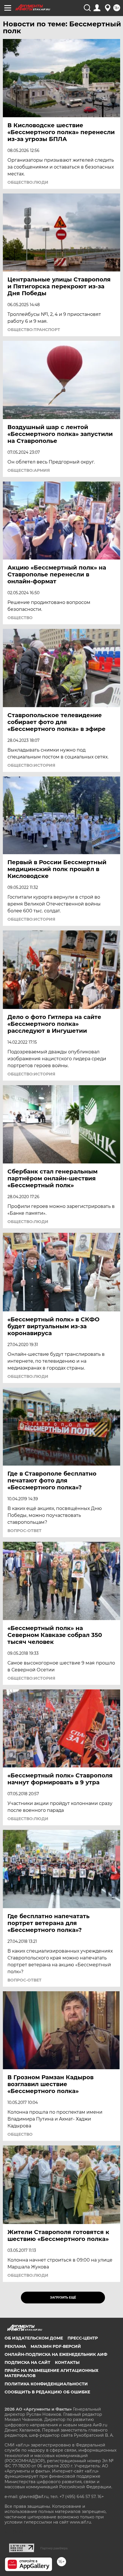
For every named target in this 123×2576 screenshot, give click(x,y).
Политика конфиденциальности (46, 2384)
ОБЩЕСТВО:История (31, 765)
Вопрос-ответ (24, 1531)
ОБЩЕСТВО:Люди (28, 182)
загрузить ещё (63, 2298)
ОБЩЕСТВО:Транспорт (34, 330)
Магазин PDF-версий (56, 2346)
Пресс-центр (83, 2338)
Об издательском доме (34, 2338)
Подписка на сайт (27, 2362)
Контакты (67, 2362)
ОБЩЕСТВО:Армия (29, 470)
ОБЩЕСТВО (20, 618)
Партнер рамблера (54, 2548)
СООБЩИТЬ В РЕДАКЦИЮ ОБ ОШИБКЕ (47, 2392)
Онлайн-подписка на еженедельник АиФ (56, 2354)
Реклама (15, 2346)
